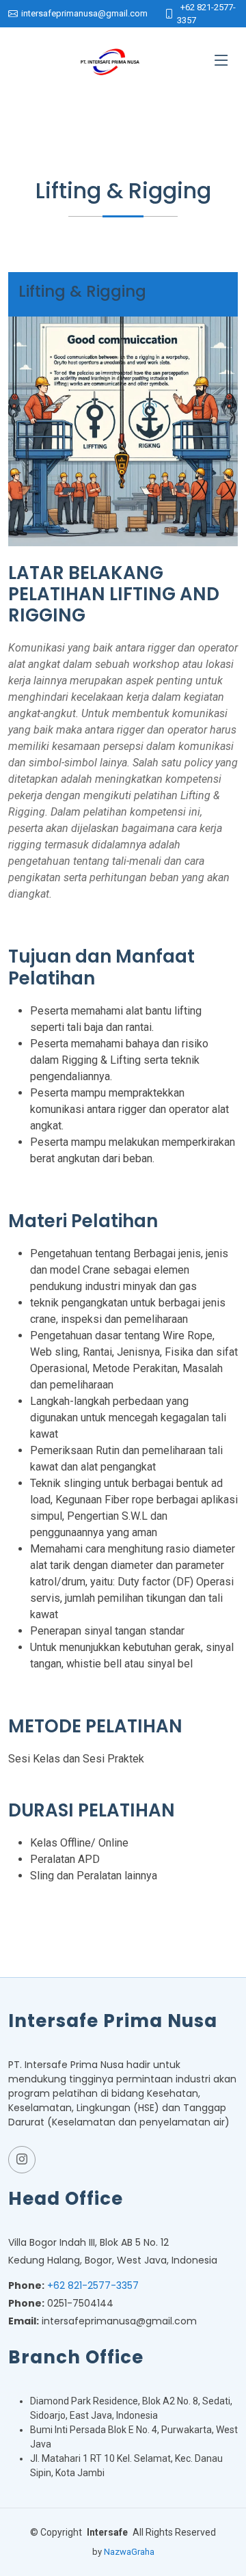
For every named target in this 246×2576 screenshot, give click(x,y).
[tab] (123, 295)
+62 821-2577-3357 (93, 2285)
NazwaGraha (129, 2552)
